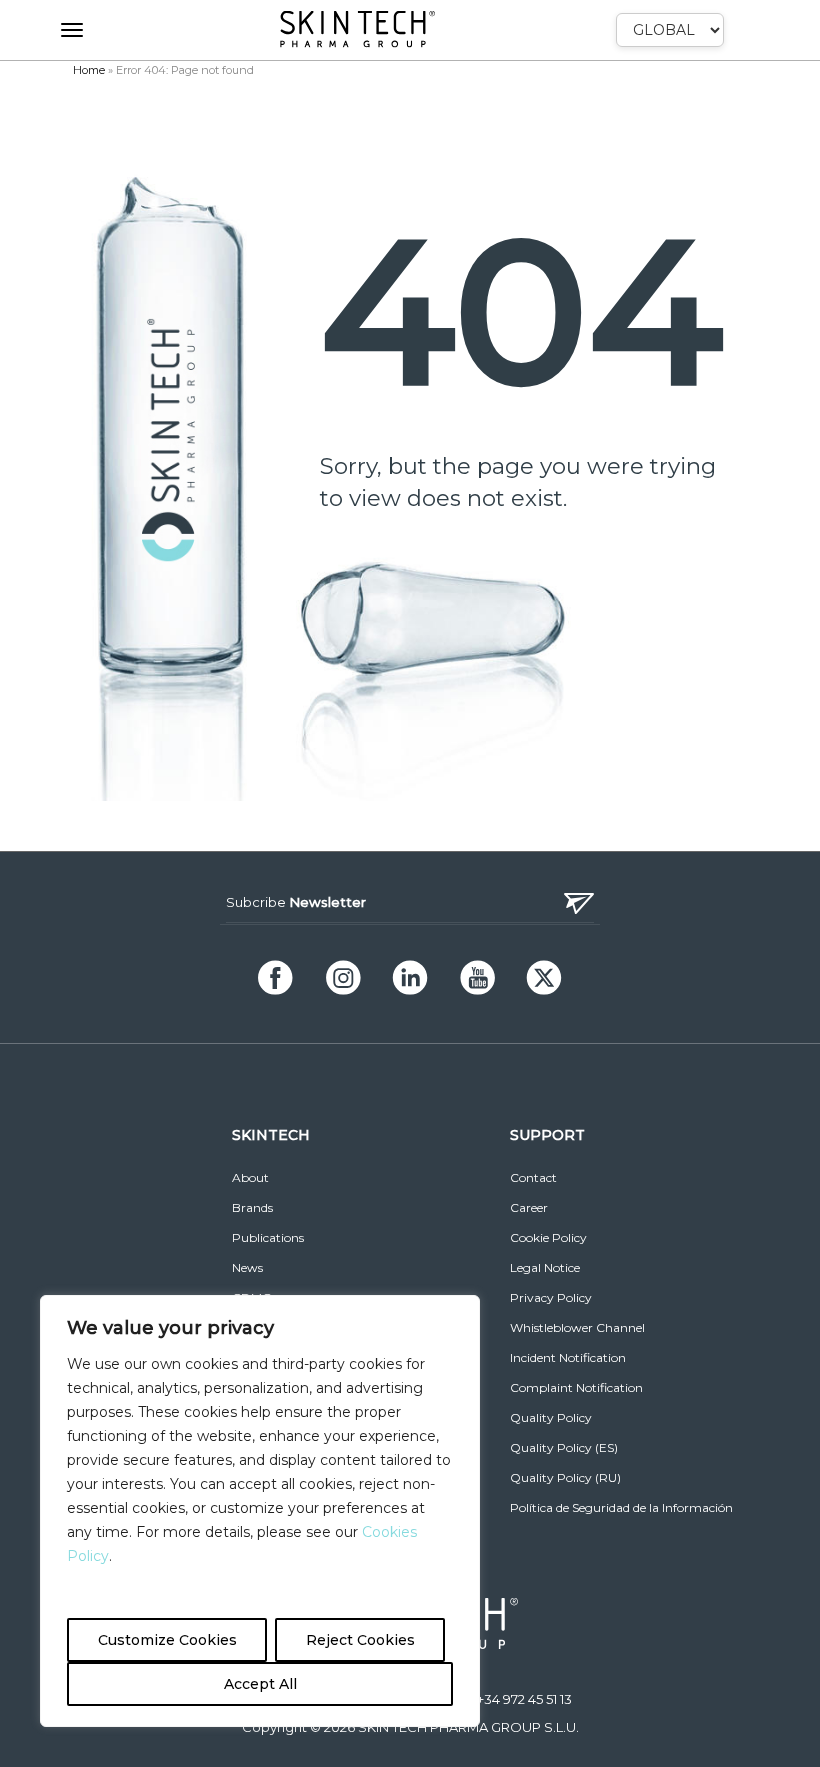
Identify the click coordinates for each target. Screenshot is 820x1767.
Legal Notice (545, 1267)
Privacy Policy (551, 1297)
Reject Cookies (360, 1640)
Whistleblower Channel (577, 1327)
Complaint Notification (576, 1387)
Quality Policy (551, 1417)
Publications (268, 1237)
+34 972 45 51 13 (524, 1699)
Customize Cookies (167, 1640)
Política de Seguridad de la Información (621, 1507)
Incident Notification (568, 1357)
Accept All (260, 1684)
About (250, 1177)
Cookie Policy (548, 1237)
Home (89, 70)
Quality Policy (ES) (564, 1447)
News (247, 1267)
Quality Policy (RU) (565, 1477)
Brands (252, 1207)
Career (529, 1207)
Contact (533, 1177)
